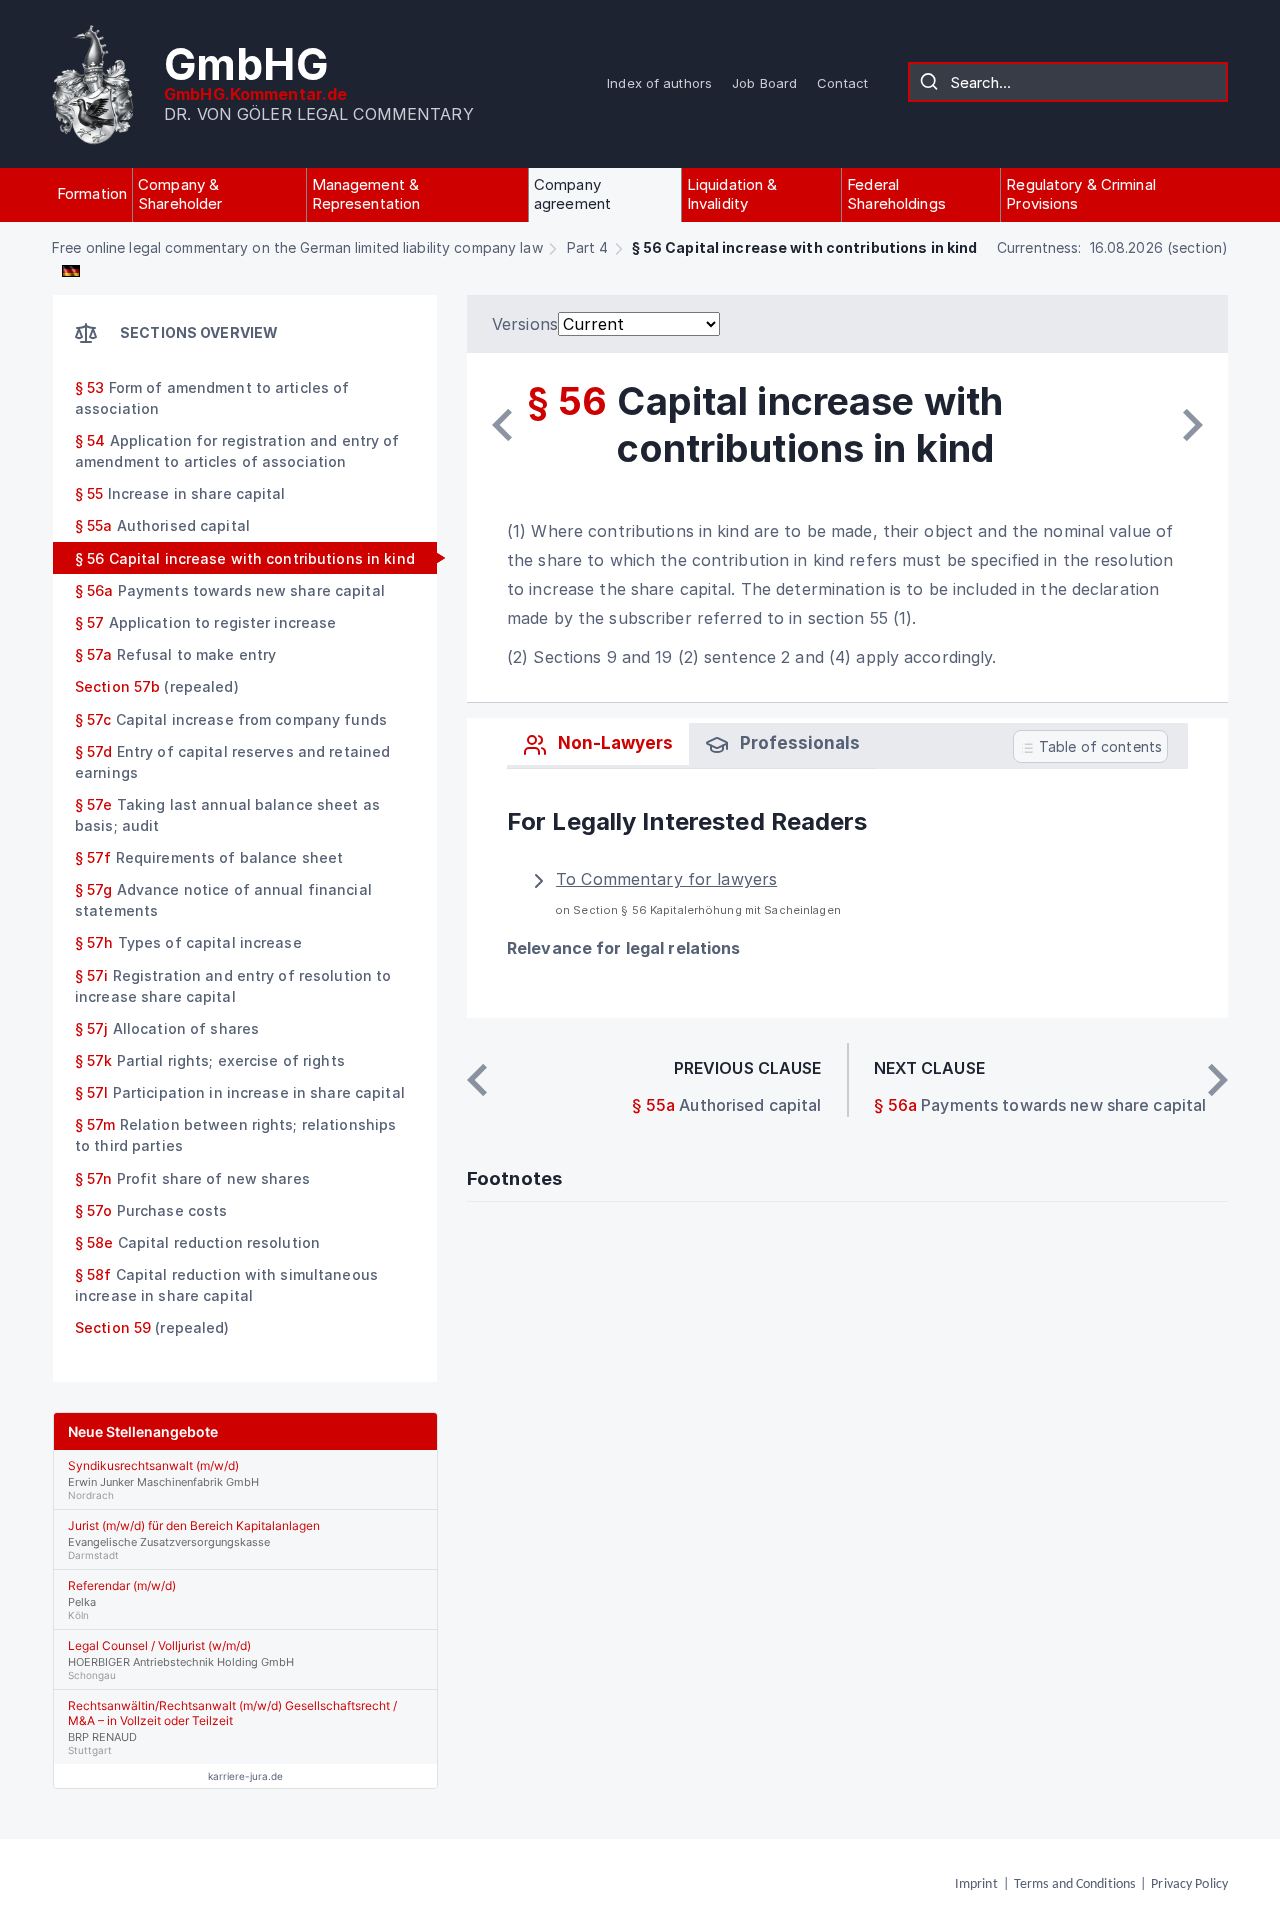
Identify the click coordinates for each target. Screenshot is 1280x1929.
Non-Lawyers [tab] (613, 743)
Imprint (976, 1884)
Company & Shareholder (180, 194)
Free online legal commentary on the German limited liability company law (297, 247)
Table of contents (1098, 746)
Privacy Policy (1189, 1884)
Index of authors (659, 83)
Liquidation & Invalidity (732, 194)
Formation (92, 193)
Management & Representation (366, 194)
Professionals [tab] (798, 743)
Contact (842, 83)
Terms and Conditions (1074, 1884)
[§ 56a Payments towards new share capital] (1193, 425)
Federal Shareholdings (896, 194)
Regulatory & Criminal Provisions (1081, 194)
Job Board (764, 83)
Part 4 (588, 247)
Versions (525, 324)
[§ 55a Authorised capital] (502, 425)
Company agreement (572, 194)
